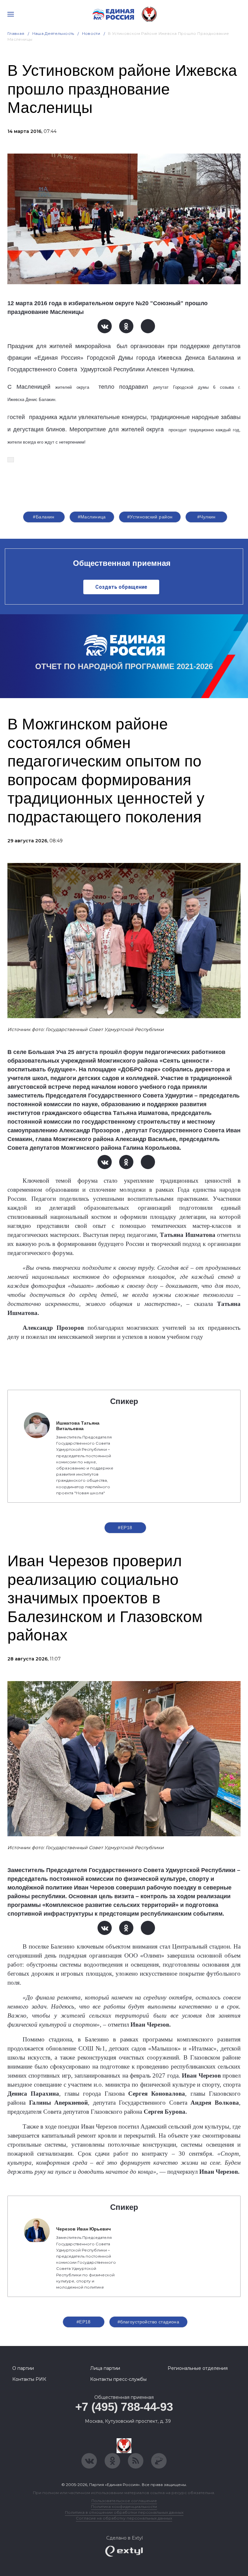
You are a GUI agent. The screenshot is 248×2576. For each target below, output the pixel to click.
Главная (16, 33)
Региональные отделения (198, 2368)
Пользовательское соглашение (124, 2501)
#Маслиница (92, 517)
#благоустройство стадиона (149, 2322)
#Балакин (44, 517)
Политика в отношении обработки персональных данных (124, 2512)
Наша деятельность (53, 33)
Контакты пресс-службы (118, 2379)
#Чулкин (207, 517)
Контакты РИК (29, 2379)
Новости (91, 33)
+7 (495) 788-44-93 (124, 2407)
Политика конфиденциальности (124, 2506)
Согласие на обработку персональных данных (124, 2518)
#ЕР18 (125, 1528)
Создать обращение (121, 587)
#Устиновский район (150, 517)
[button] (11, 460)
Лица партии (105, 2368)
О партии (23, 2368)
